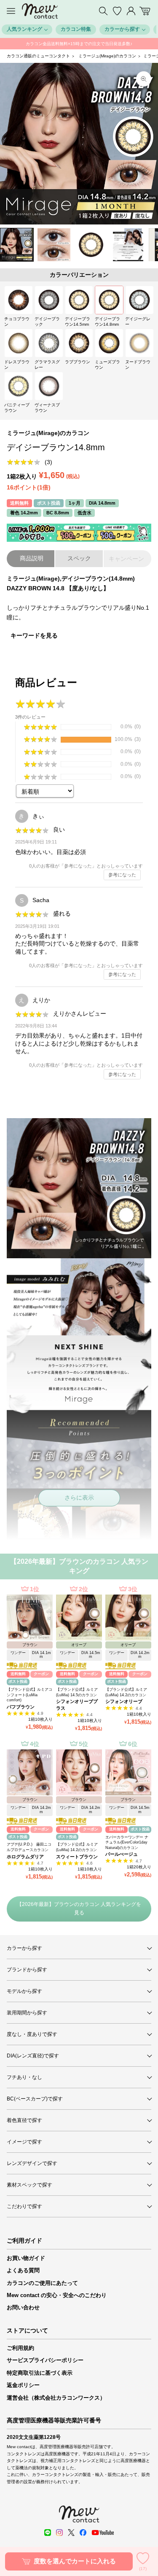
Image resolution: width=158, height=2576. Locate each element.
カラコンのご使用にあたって (42, 2283)
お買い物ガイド (26, 2258)
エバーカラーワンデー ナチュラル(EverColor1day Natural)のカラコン (127, 1842)
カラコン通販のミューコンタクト (38, 56)
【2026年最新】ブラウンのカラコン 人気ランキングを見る (79, 1908)
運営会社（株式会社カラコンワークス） (56, 2398)
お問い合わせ (23, 2307)
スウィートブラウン (77, 1857)
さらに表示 (79, 1497)
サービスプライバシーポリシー (45, 2360)
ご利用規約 (20, 2348)
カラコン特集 (76, 29)
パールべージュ (122, 1854)
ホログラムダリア (25, 1857)
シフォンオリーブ (124, 1701)
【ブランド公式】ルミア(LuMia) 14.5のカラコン (77, 1692)
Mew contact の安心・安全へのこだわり (57, 2295)
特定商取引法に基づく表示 (40, 2373)
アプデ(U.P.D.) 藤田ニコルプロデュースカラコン (29, 1847)
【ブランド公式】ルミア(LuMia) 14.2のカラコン (126, 1692)
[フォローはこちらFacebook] (83, 2533)
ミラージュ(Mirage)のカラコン (107, 56)
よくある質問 (23, 2270)
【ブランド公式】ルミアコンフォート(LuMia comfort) (29, 1695)
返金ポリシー (23, 2385)
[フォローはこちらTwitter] (71, 2533)
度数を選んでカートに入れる (75, 2561)
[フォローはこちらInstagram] (59, 2533)
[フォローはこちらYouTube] (103, 2533)
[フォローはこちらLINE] (48, 2533)
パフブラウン (21, 1707)
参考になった (122, 875)
